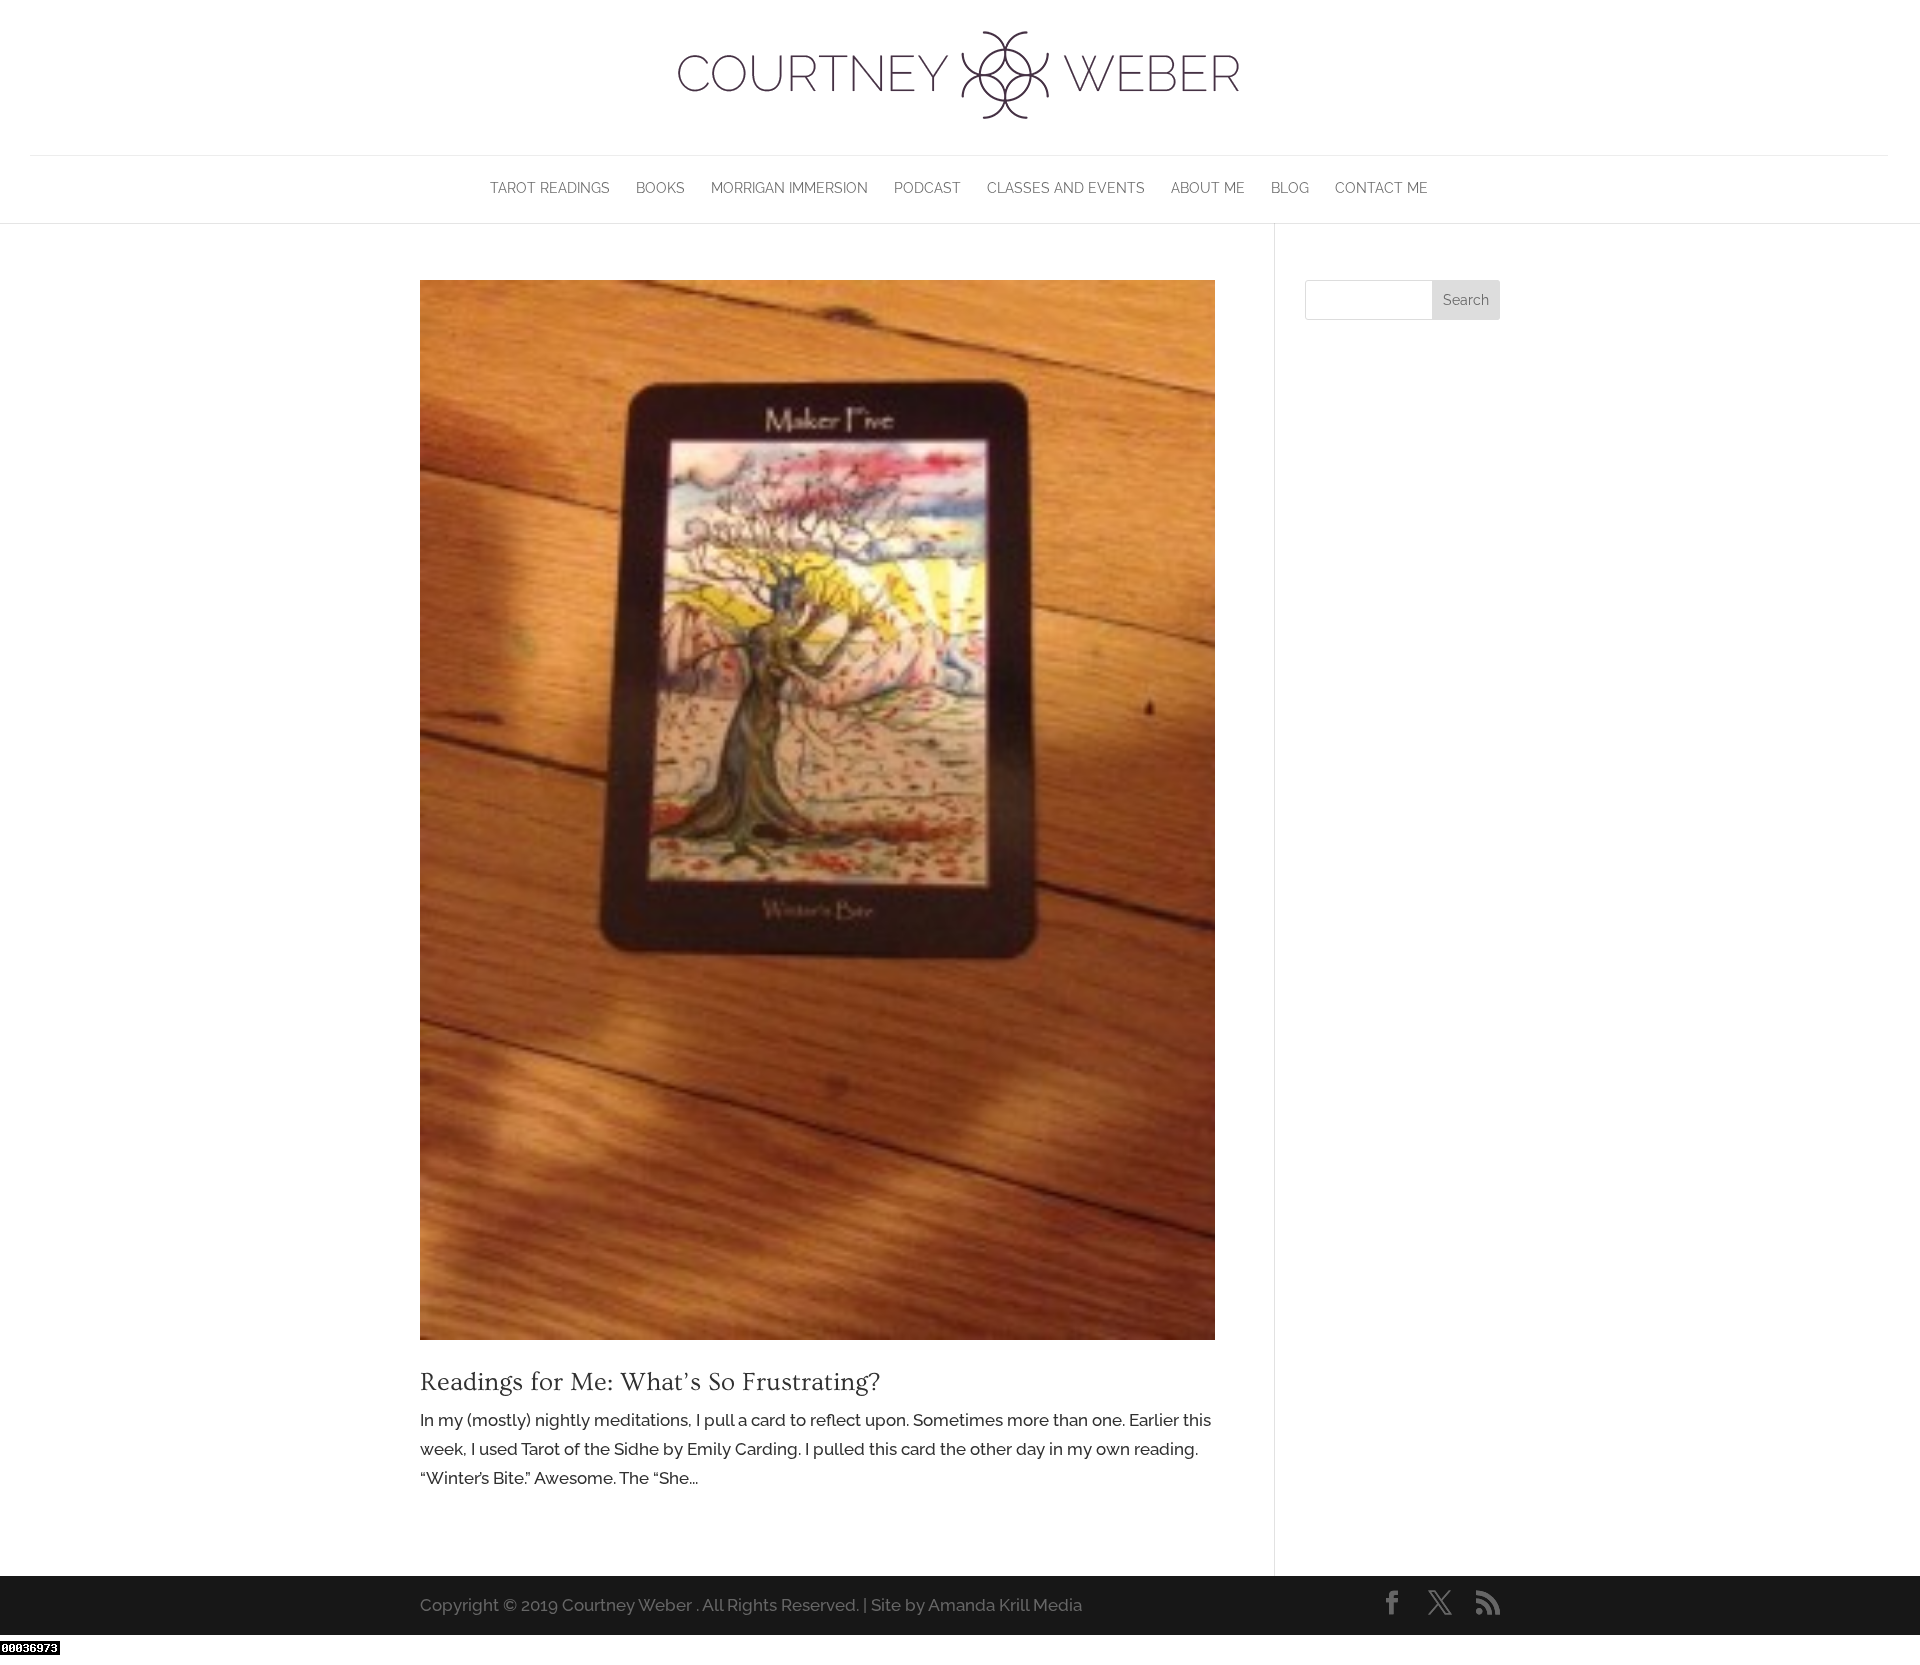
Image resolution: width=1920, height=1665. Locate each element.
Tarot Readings (550, 188)
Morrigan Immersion (789, 188)
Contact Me (1381, 188)
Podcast (927, 188)
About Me (1208, 188)
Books (660, 188)
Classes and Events (1066, 188)
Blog (1290, 188)
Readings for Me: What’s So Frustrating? (650, 1382)
